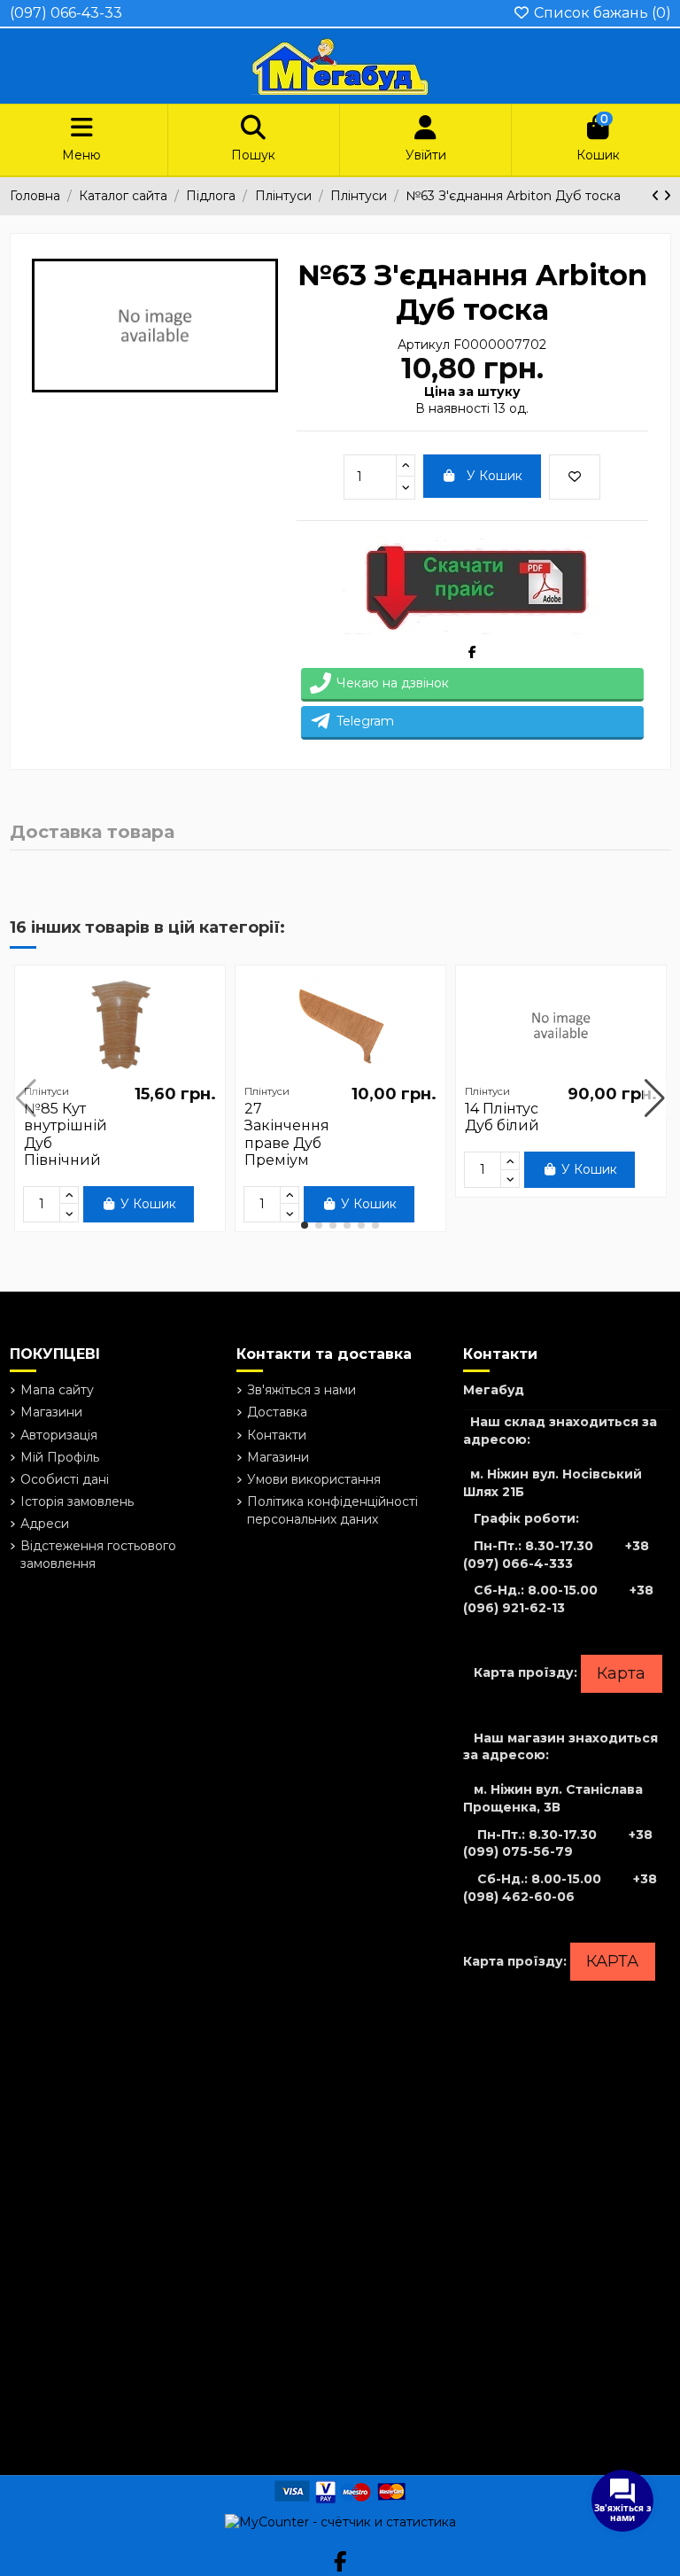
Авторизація (59, 1435)
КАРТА (612, 1961)
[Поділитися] (472, 652)
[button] (305, 1225)
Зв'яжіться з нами (301, 1390)
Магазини (51, 1412)
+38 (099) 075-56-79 (558, 1843)
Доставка (277, 1412)
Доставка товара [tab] (92, 833)
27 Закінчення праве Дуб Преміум (287, 1134)
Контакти (277, 1435)
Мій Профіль (60, 1457)
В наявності (452, 408)
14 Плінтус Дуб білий (502, 1117)
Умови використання (314, 1479)
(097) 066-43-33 (66, 13)
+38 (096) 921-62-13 (558, 1599)
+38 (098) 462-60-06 (560, 1888)
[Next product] (667, 196)
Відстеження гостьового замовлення (98, 1555)
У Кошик (495, 476)
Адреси (45, 1524)
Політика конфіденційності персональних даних (332, 1510)
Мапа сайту (57, 1390)
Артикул (424, 345)
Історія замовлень (77, 1501)
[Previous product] (657, 196)
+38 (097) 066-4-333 (556, 1555)
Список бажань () (601, 13)
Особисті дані (65, 1479)
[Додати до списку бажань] (575, 477)
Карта (621, 1673)
